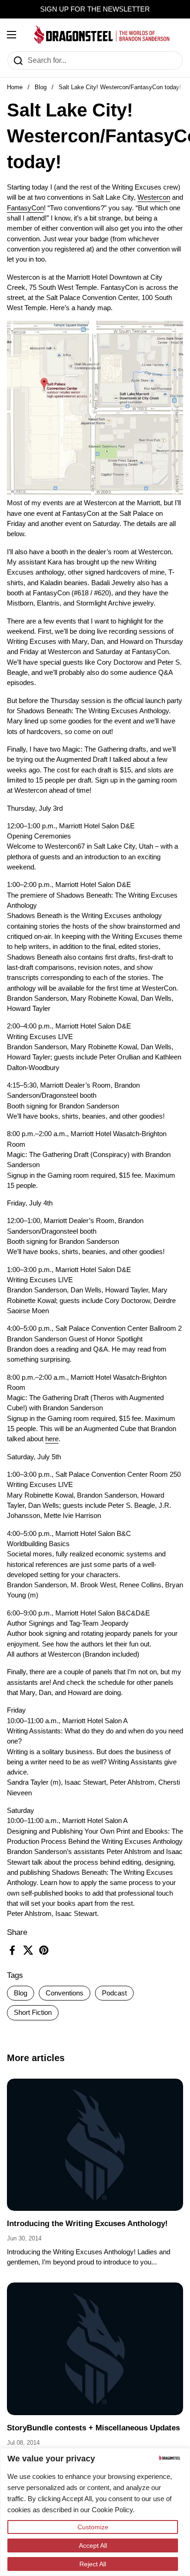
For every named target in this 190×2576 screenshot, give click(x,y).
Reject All (93, 2564)
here (52, 1439)
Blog (41, 87)
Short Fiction (33, 2013)
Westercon (154, 197)
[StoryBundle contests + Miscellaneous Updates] (95, 2349)
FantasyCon (25, 208)
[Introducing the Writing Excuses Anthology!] (95, 2145)
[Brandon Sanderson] (102, 35)
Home (15, 87)
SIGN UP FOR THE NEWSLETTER (95, 9)
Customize (93, 2527)
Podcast (114, 1993)
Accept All (93, 2545)
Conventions (65, 1993)
